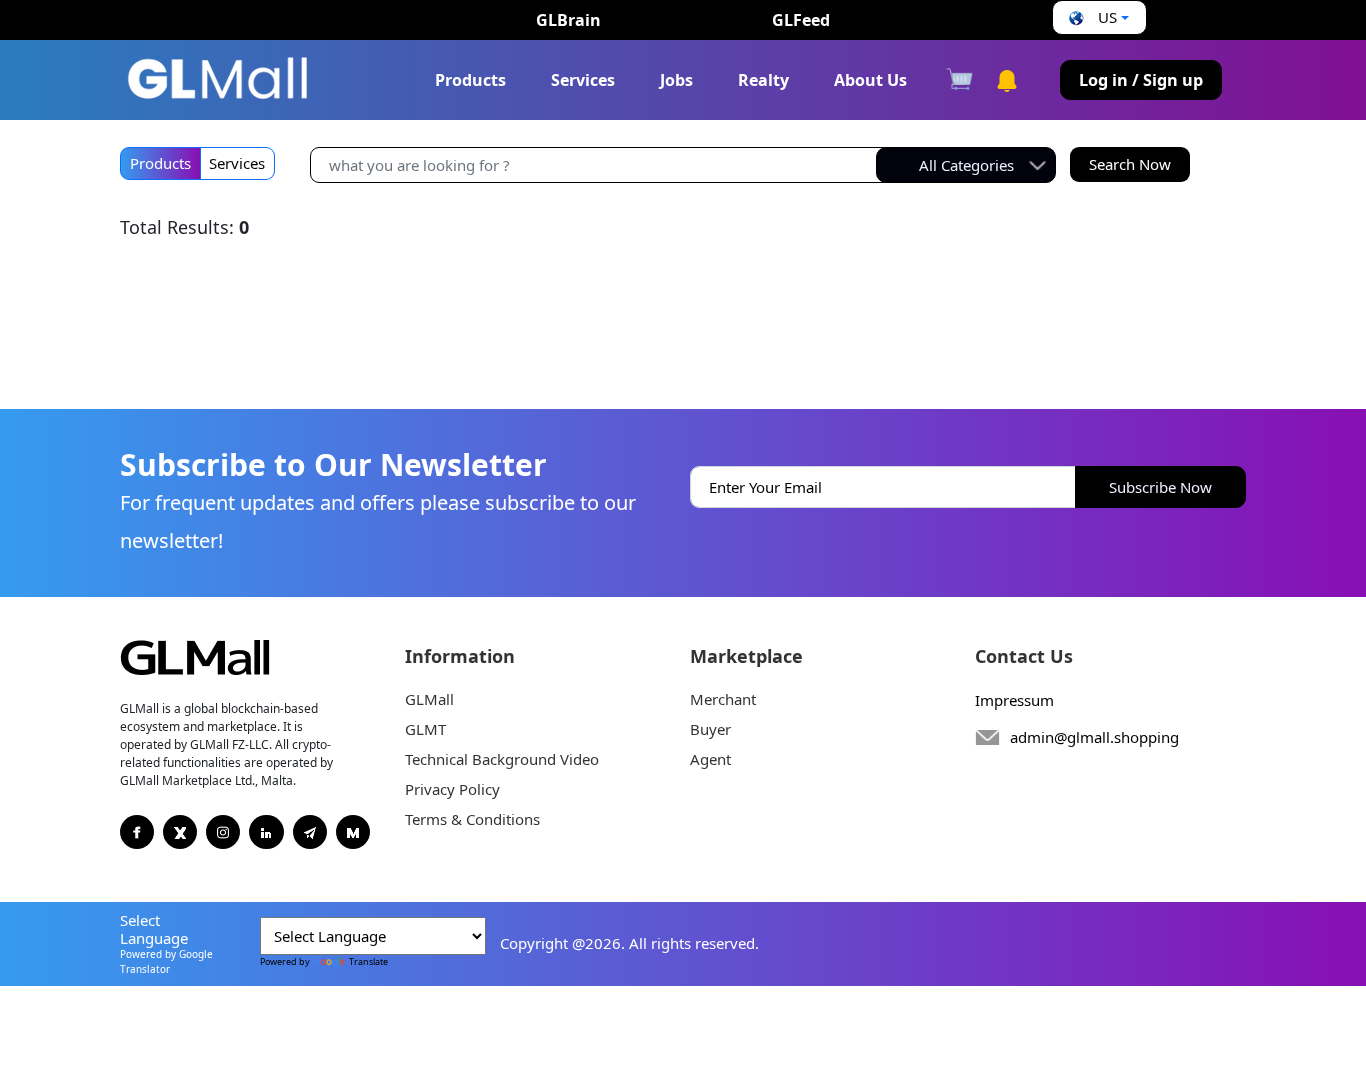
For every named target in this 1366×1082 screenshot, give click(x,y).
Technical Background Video (502, 759)
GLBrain (568, 20)
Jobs (676, 80)
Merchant (723, 699)
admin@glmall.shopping (1094, 737)
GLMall (429, 699)
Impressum (1014, 700)
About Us (870, 80)
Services (583, 80)
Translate (368, 961)
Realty (763, 80)
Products (470, 80)
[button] (1096, 17)
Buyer (710, 729)
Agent (710, 759)
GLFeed (801, 20)
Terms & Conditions (472, 819)
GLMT (425, 729)
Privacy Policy (452, 789)
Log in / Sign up (1141, 80)
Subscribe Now (1160, 487)
